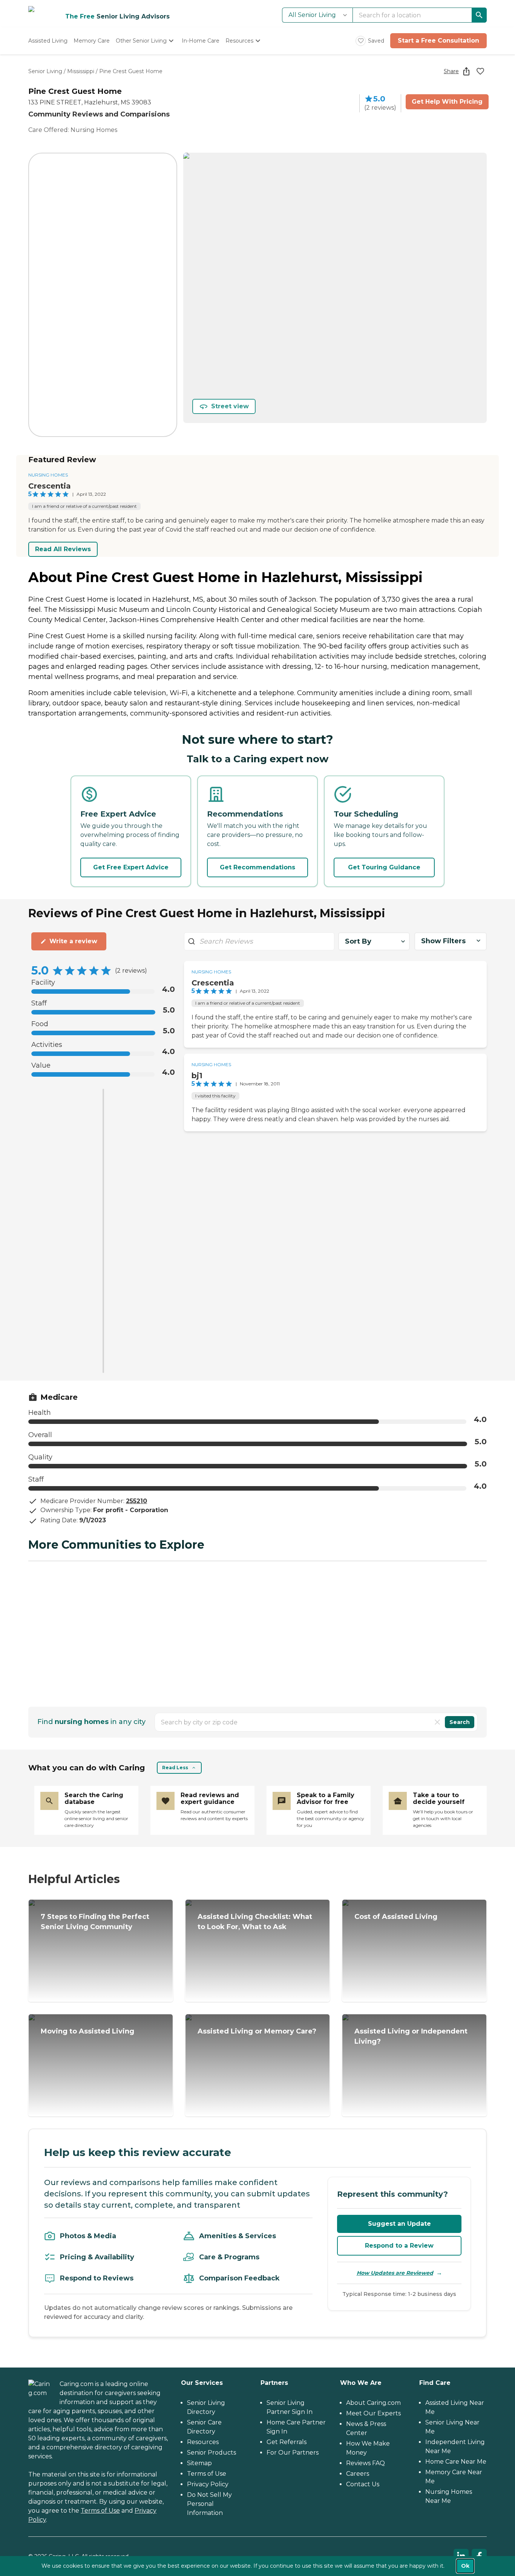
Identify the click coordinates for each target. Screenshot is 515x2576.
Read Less (175, 1768)
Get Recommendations (257, 867)
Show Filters (443, 941)
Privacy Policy (208, 2484)
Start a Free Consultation (438, 41)
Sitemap (199, 2463)
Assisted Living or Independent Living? (411, 2036)
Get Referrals (287, 2442)
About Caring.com (373, 2403)
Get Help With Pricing (447, 102)
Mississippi (81, 71)
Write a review (73, 941)
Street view (230, 406)
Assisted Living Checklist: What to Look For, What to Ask (255, 1922)
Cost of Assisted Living (396, 1917)
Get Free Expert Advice (131, 867)
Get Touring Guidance (384, 867)
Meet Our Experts (373, 2413)
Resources (203, 2442)
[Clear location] (437, 1722)
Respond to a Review (399, 2246)
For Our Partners (293, 2453)
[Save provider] (480, 71)
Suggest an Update (399, 2224)
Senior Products (212, 2453)
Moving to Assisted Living (87, 2031)
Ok (465, 2566)
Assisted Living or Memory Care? (257, 2031)
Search (460, 1722)
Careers (358, 2474)
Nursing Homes (48, 475)
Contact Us (363, 2484)
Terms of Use (100, 2511)
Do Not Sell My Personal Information (209, 2504)
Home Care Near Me (456, 2462)
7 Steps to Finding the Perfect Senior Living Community (95, 1922)
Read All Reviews (63, 549)
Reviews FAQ (366, 2463)
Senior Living (45, 71)
